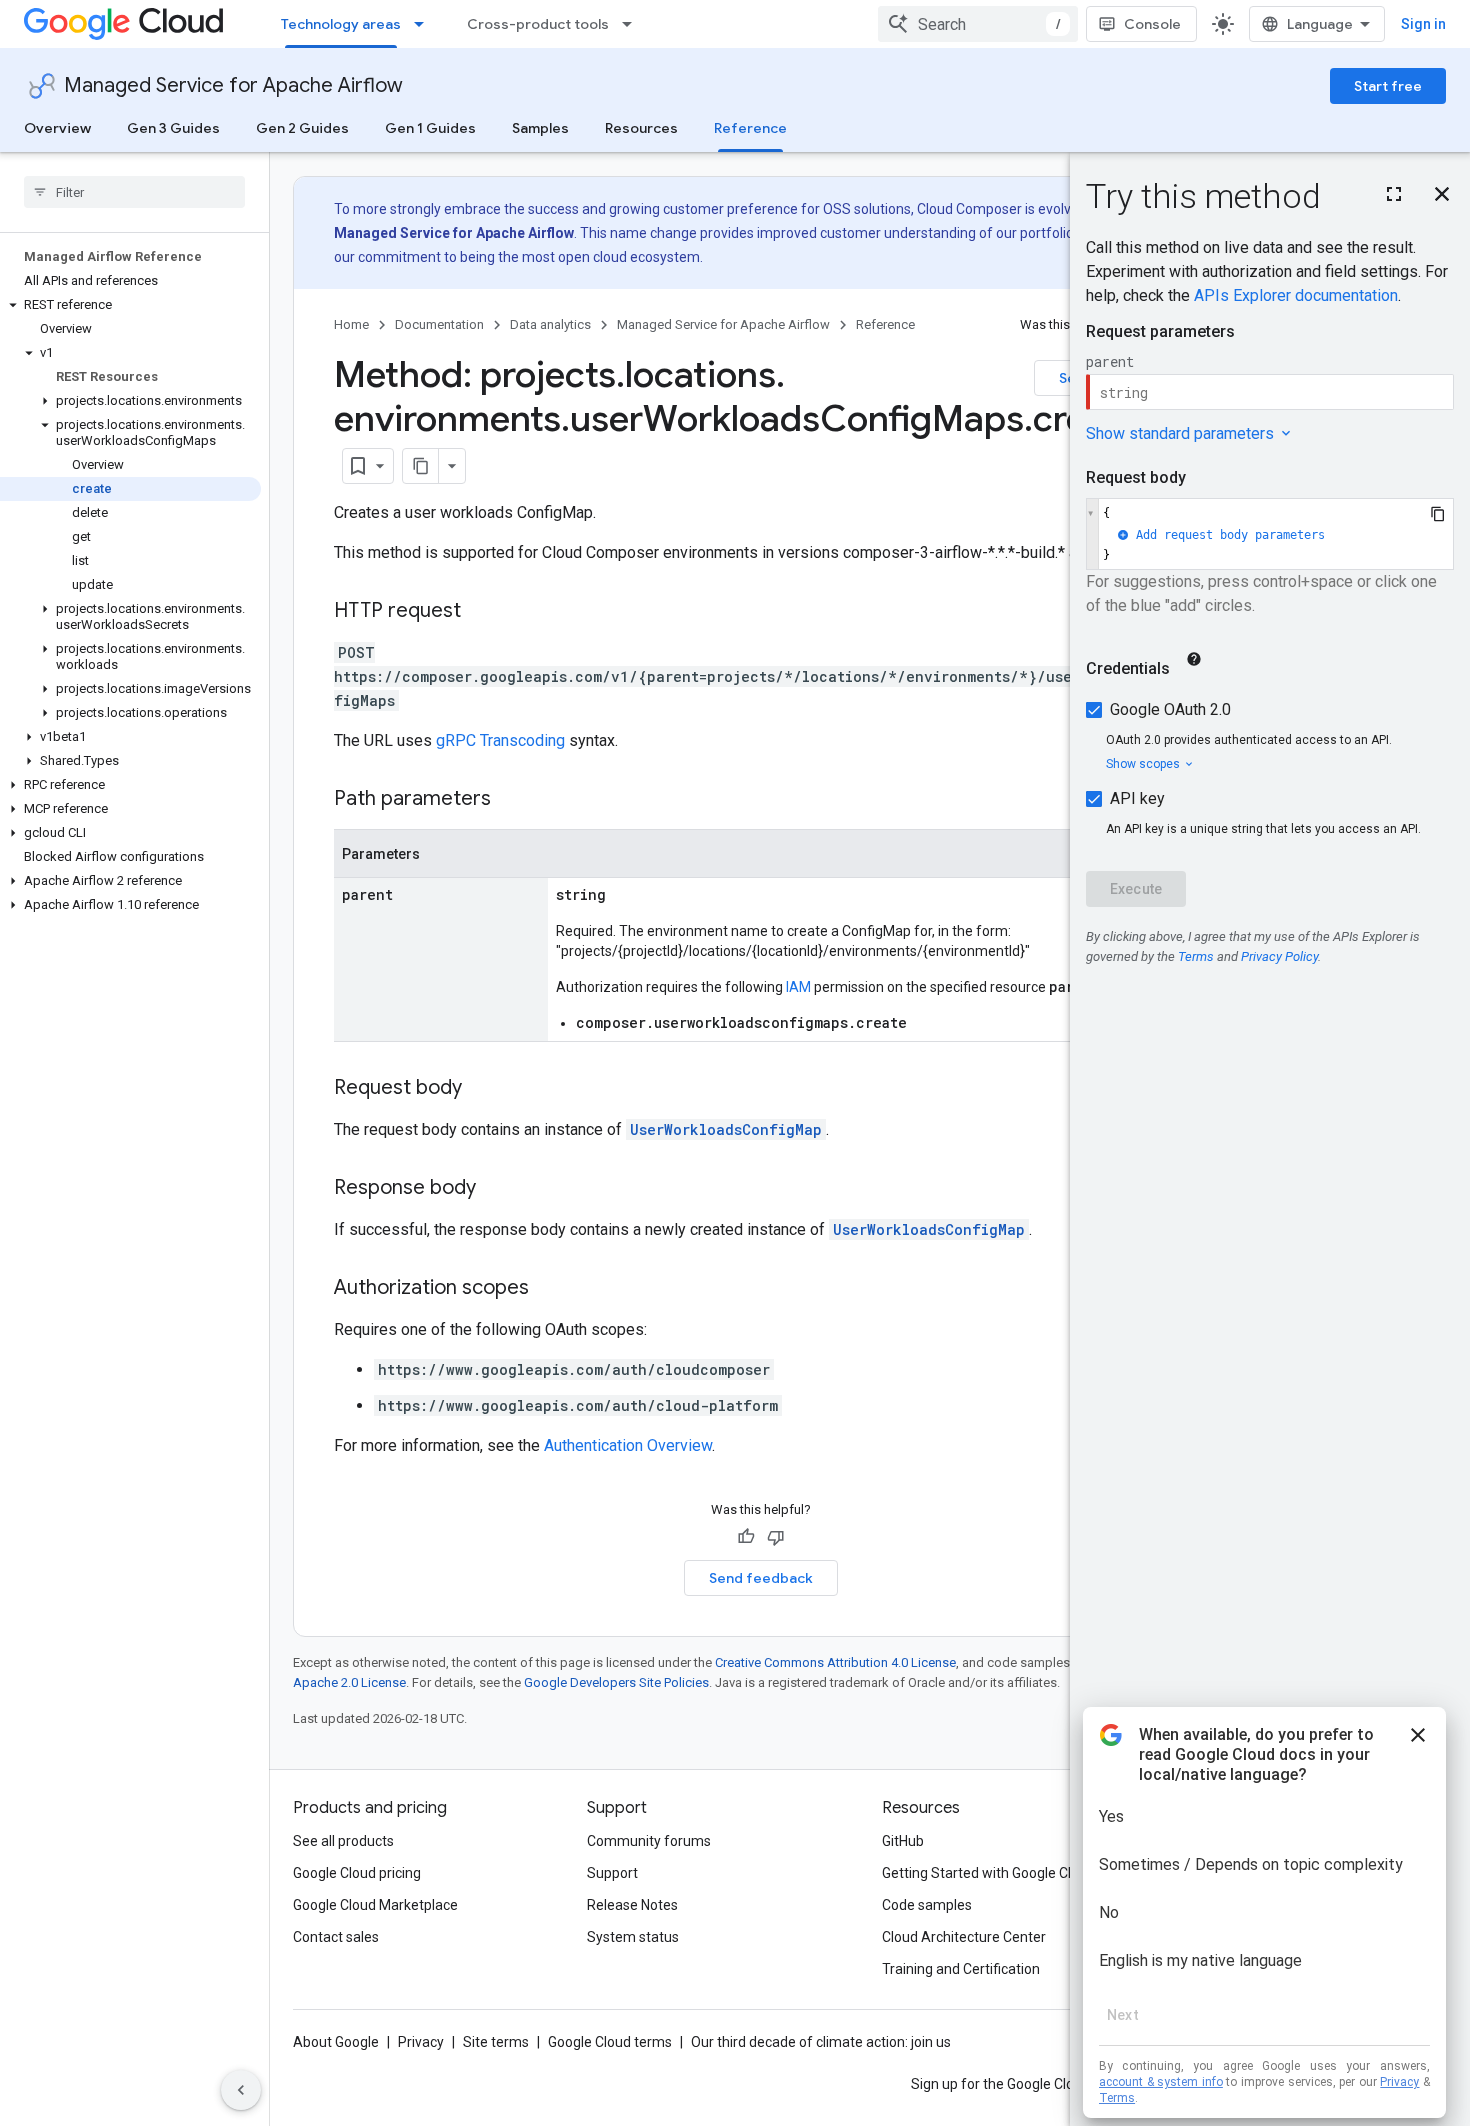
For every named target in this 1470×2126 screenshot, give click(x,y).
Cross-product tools (538, 24)
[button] (130, 305)
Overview (57, 128)
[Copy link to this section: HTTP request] (481, 612)
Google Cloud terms (610, 2042)
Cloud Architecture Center (964, 1937)
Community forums (649, 1841)
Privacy (421, 2042)
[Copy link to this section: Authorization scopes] (549, 1289)
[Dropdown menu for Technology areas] (425, 24)
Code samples (927, 1905)
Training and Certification (961, 1969)
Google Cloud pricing (357, 1873)
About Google (336, 2042)
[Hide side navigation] (241, 2090)
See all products (343, 1841)
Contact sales (336, 1937)
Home (351, 324)
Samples (540, 128)
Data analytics (550, 324)
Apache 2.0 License (349, 1682)
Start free (1388, 86)
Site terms (496, 2042)
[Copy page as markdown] (421, 466)
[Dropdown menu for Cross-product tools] (633, 24)
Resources (641, 128)
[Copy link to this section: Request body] (482, 1089)
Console (1152, 24)
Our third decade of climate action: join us (821, 2042)
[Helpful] (746, 1537)
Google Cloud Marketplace (375, 1905)
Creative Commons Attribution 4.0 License (835, 1662)
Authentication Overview (628, 1445)
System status (633, 1937)
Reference (750, 128)
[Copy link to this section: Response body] (496, 1189)
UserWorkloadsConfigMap (726, 1129)
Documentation (439, 324)
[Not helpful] (776, 1537)
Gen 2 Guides (302, 128)
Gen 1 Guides (430, 128)
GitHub (903, 1841)
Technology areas (341, 24)
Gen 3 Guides (173, 128)
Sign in (1423, 24)
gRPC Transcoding (500, 740)
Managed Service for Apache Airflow (233, 85)
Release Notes (632, 1905)
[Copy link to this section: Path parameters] (511, 800)
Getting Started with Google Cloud (988, 1873)
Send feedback (761, 1578)
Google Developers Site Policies (616, 1682)
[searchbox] (134, 192)
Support (612, 1873)
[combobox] (978, 24)
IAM (798, 987)
